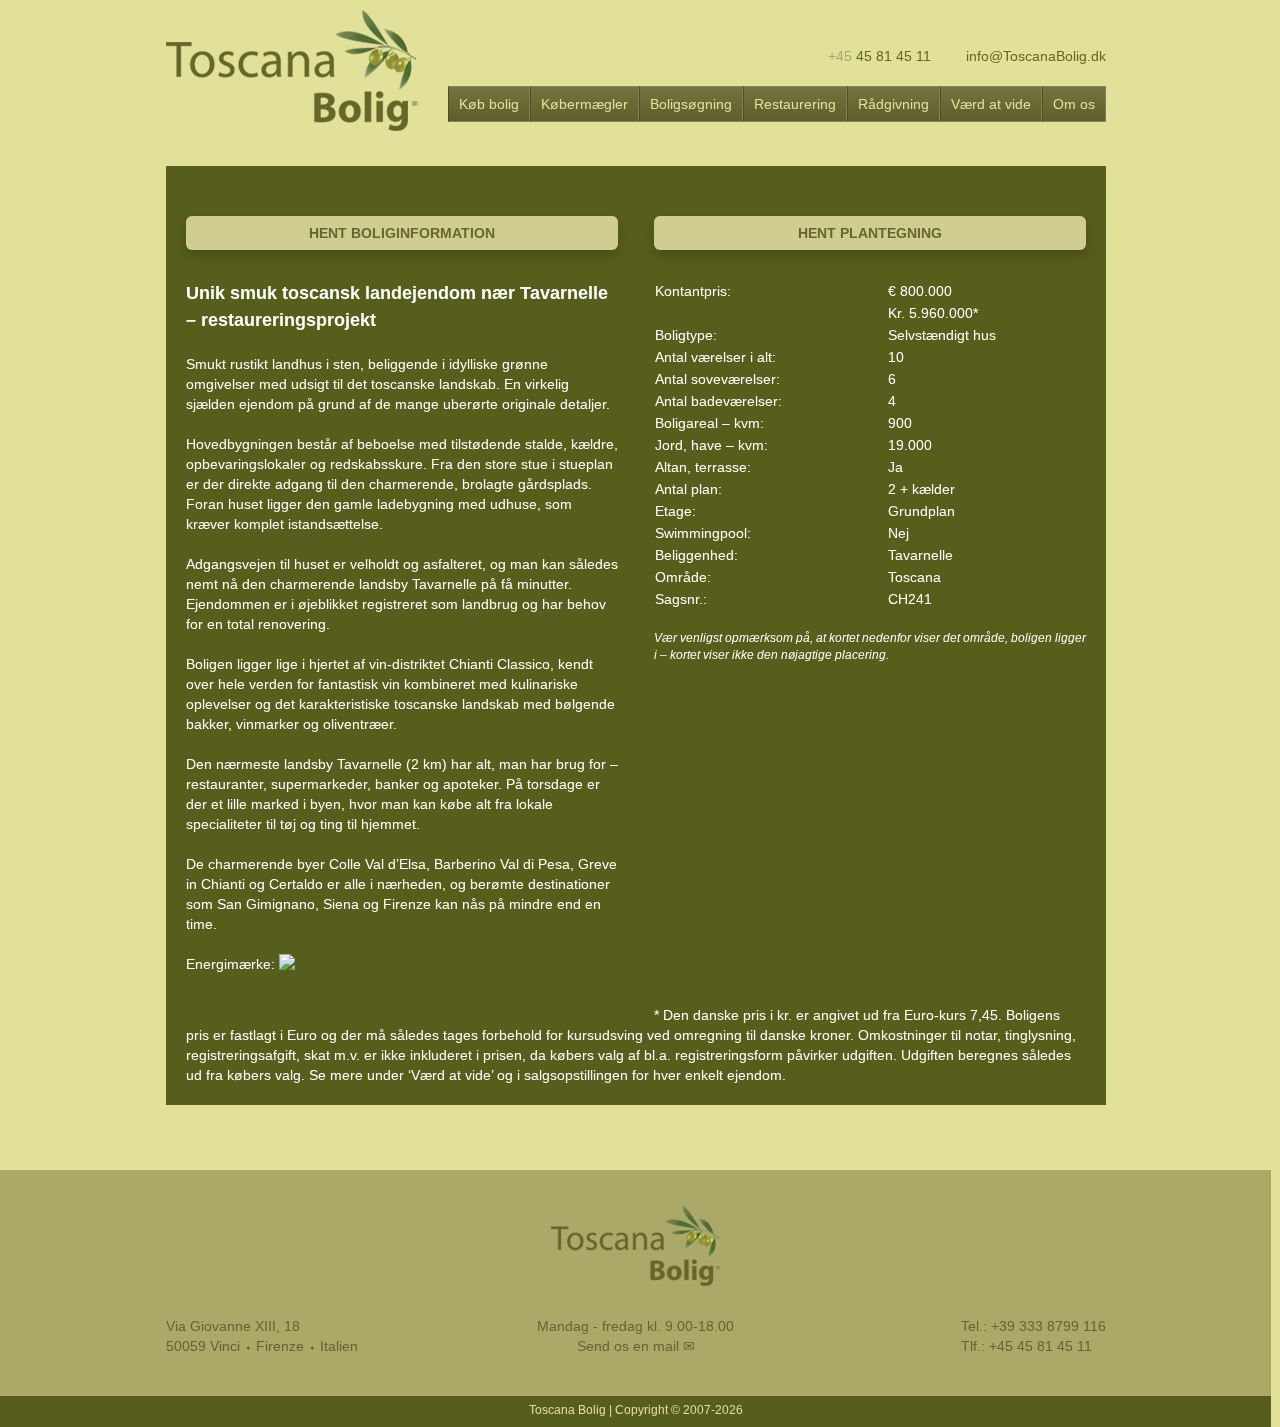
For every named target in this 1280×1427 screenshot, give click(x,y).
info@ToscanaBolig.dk (1034, 56)
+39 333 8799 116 (1048, 1326)
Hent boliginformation (402, 233)
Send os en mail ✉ (636, 1346)
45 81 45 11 (879, 56)
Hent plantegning (870, 233)
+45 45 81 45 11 (1040, 1346)
